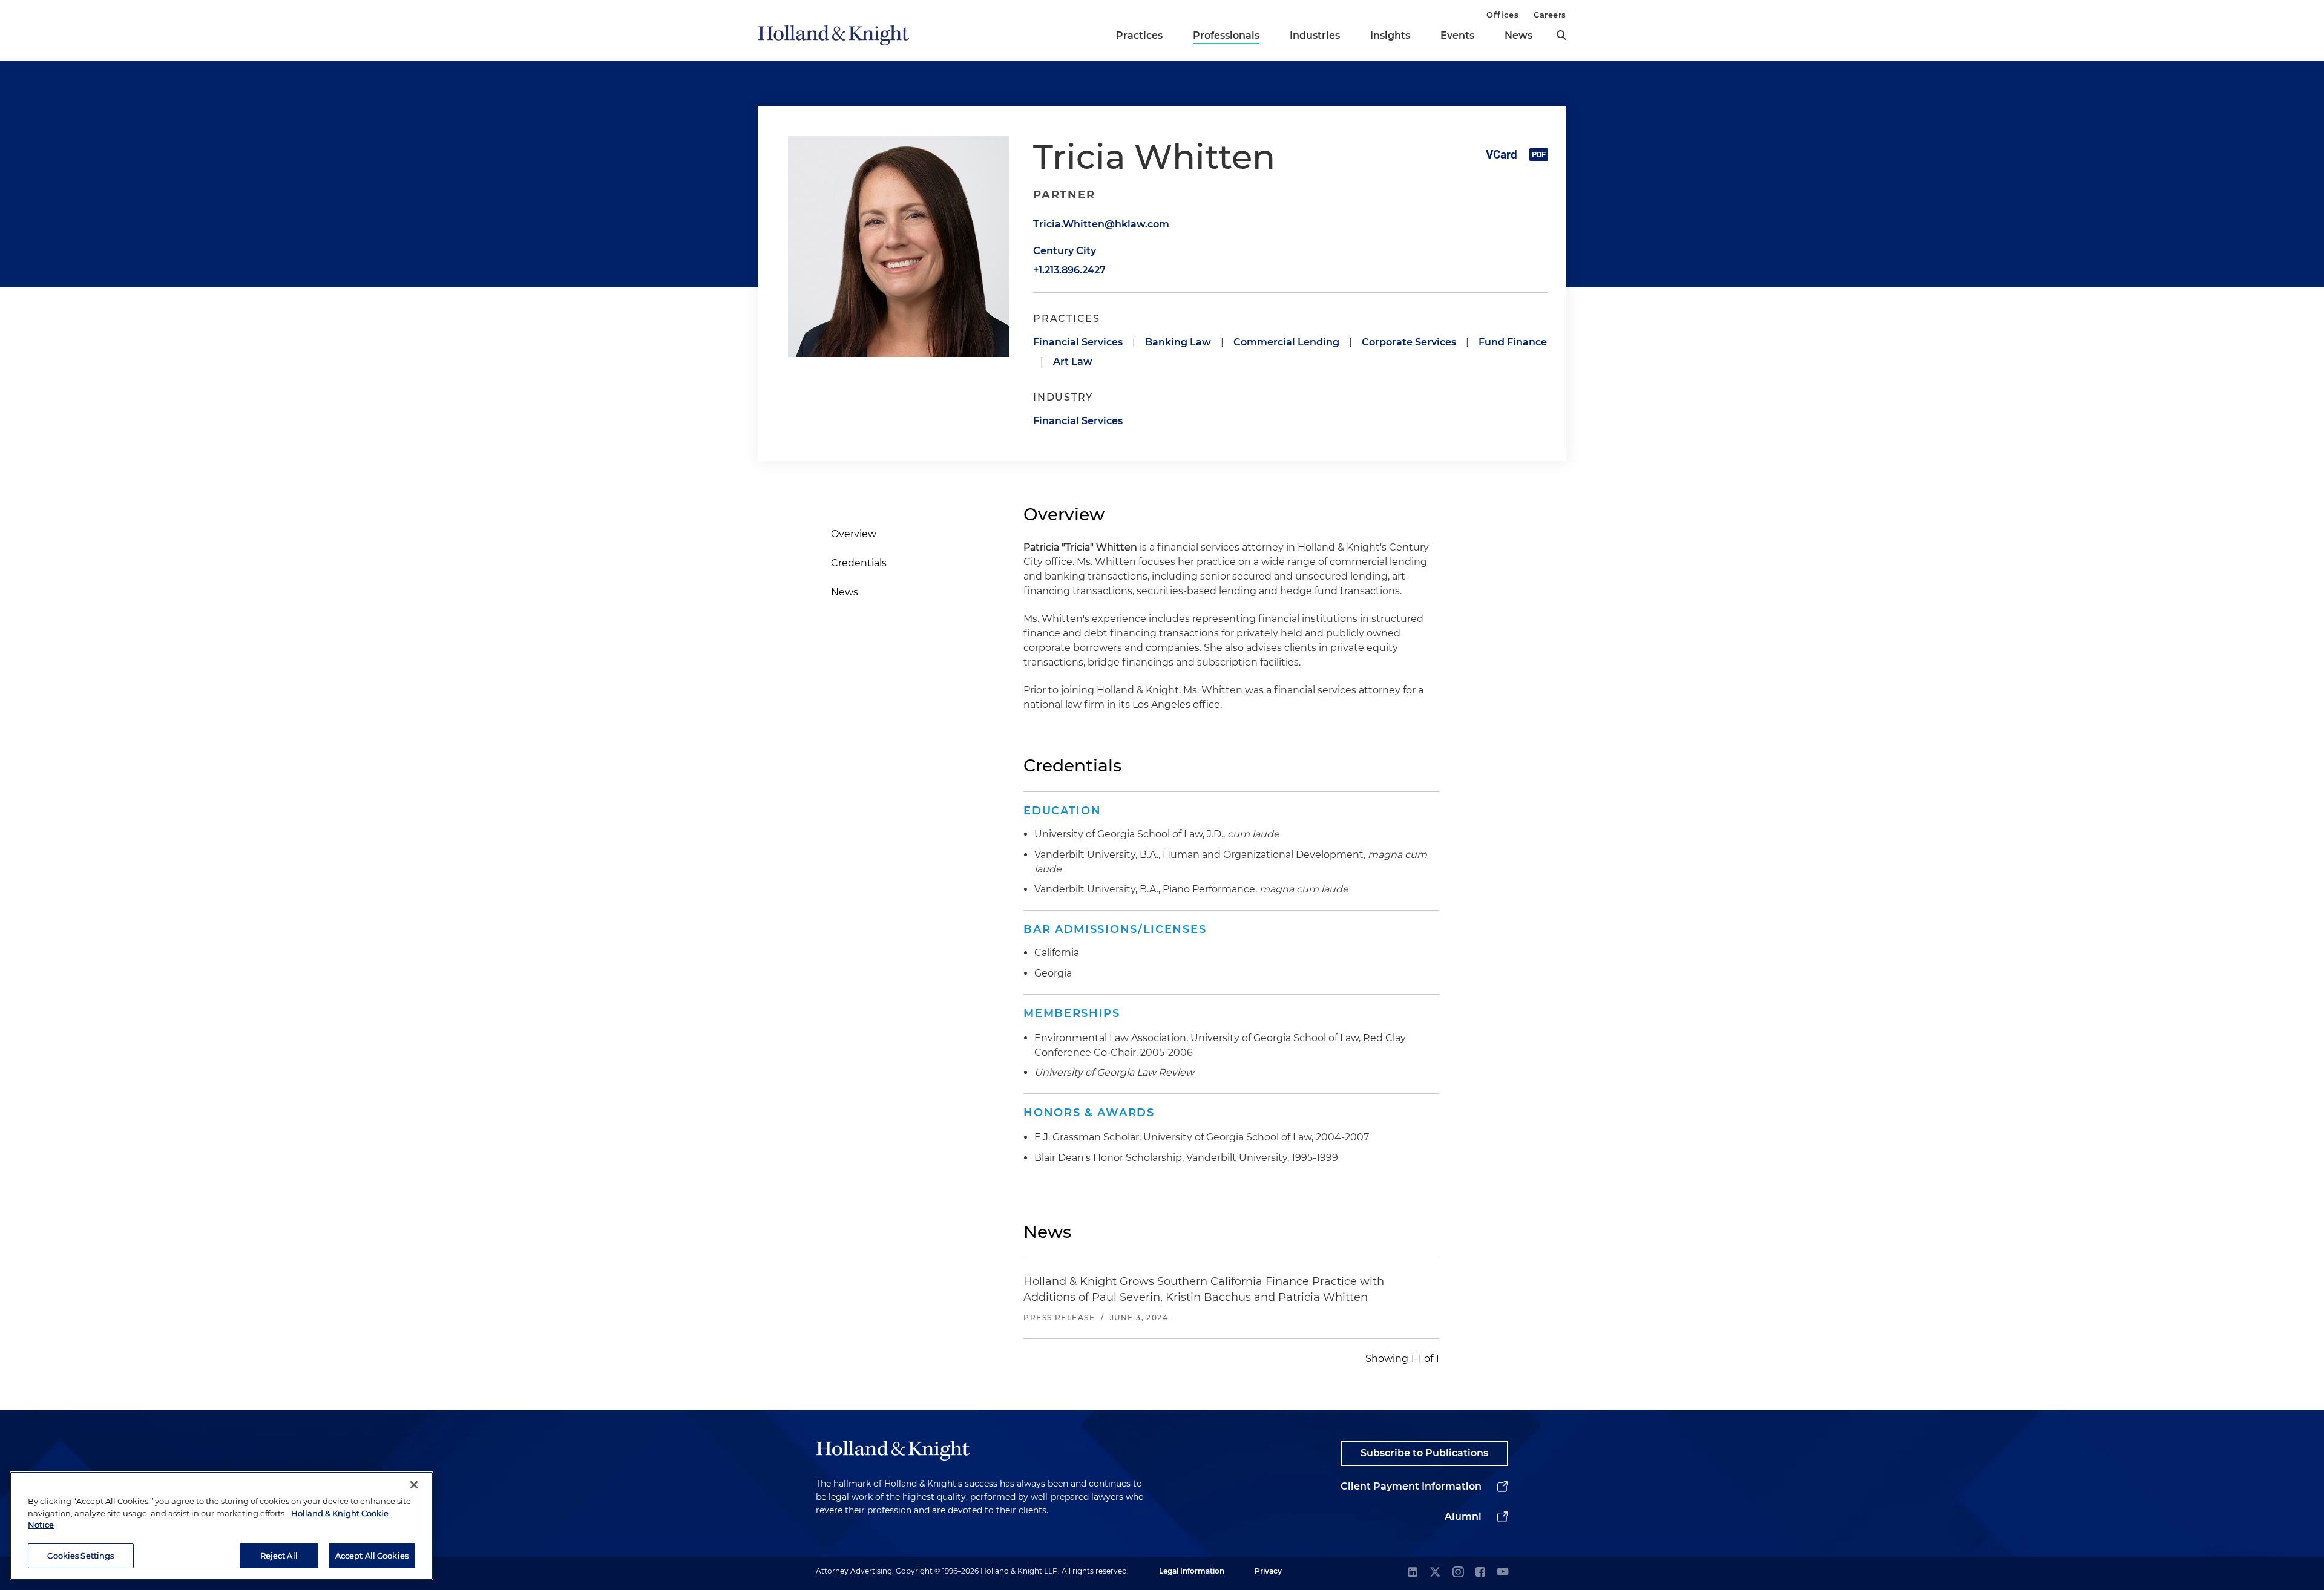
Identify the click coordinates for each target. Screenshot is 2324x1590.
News (1518, 35)
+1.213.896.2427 (1069, 270)
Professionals (1226, 35)
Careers (1550, 15)
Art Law (1073, 362)
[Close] (414, 1485)
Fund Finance (1513, 342)
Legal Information (1192, 1571)
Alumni (1463, 1516)
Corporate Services (1409, 342)
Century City (1065, 251)
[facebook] (1480, 1573)
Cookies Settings (80, 1555)
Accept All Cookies (372, 1555)
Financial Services (1078, 342)
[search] (1561, 35)
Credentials (859, 563)
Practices (1139, 35)
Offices (1502, 15)
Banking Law (1178, 342)
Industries (1315, 35)
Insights (1390, 35)
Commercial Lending (1286, 342)
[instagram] (1458, 1573)
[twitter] (1435, 1573)
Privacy (1268, 1571)
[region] (222, 1526)
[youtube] (1503, 1573)
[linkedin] (1413, 1573)
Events (1457, 35)
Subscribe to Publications (1424, 1453)
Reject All (279, 1555)
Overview (854, 534)
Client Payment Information (1411, 1486)
